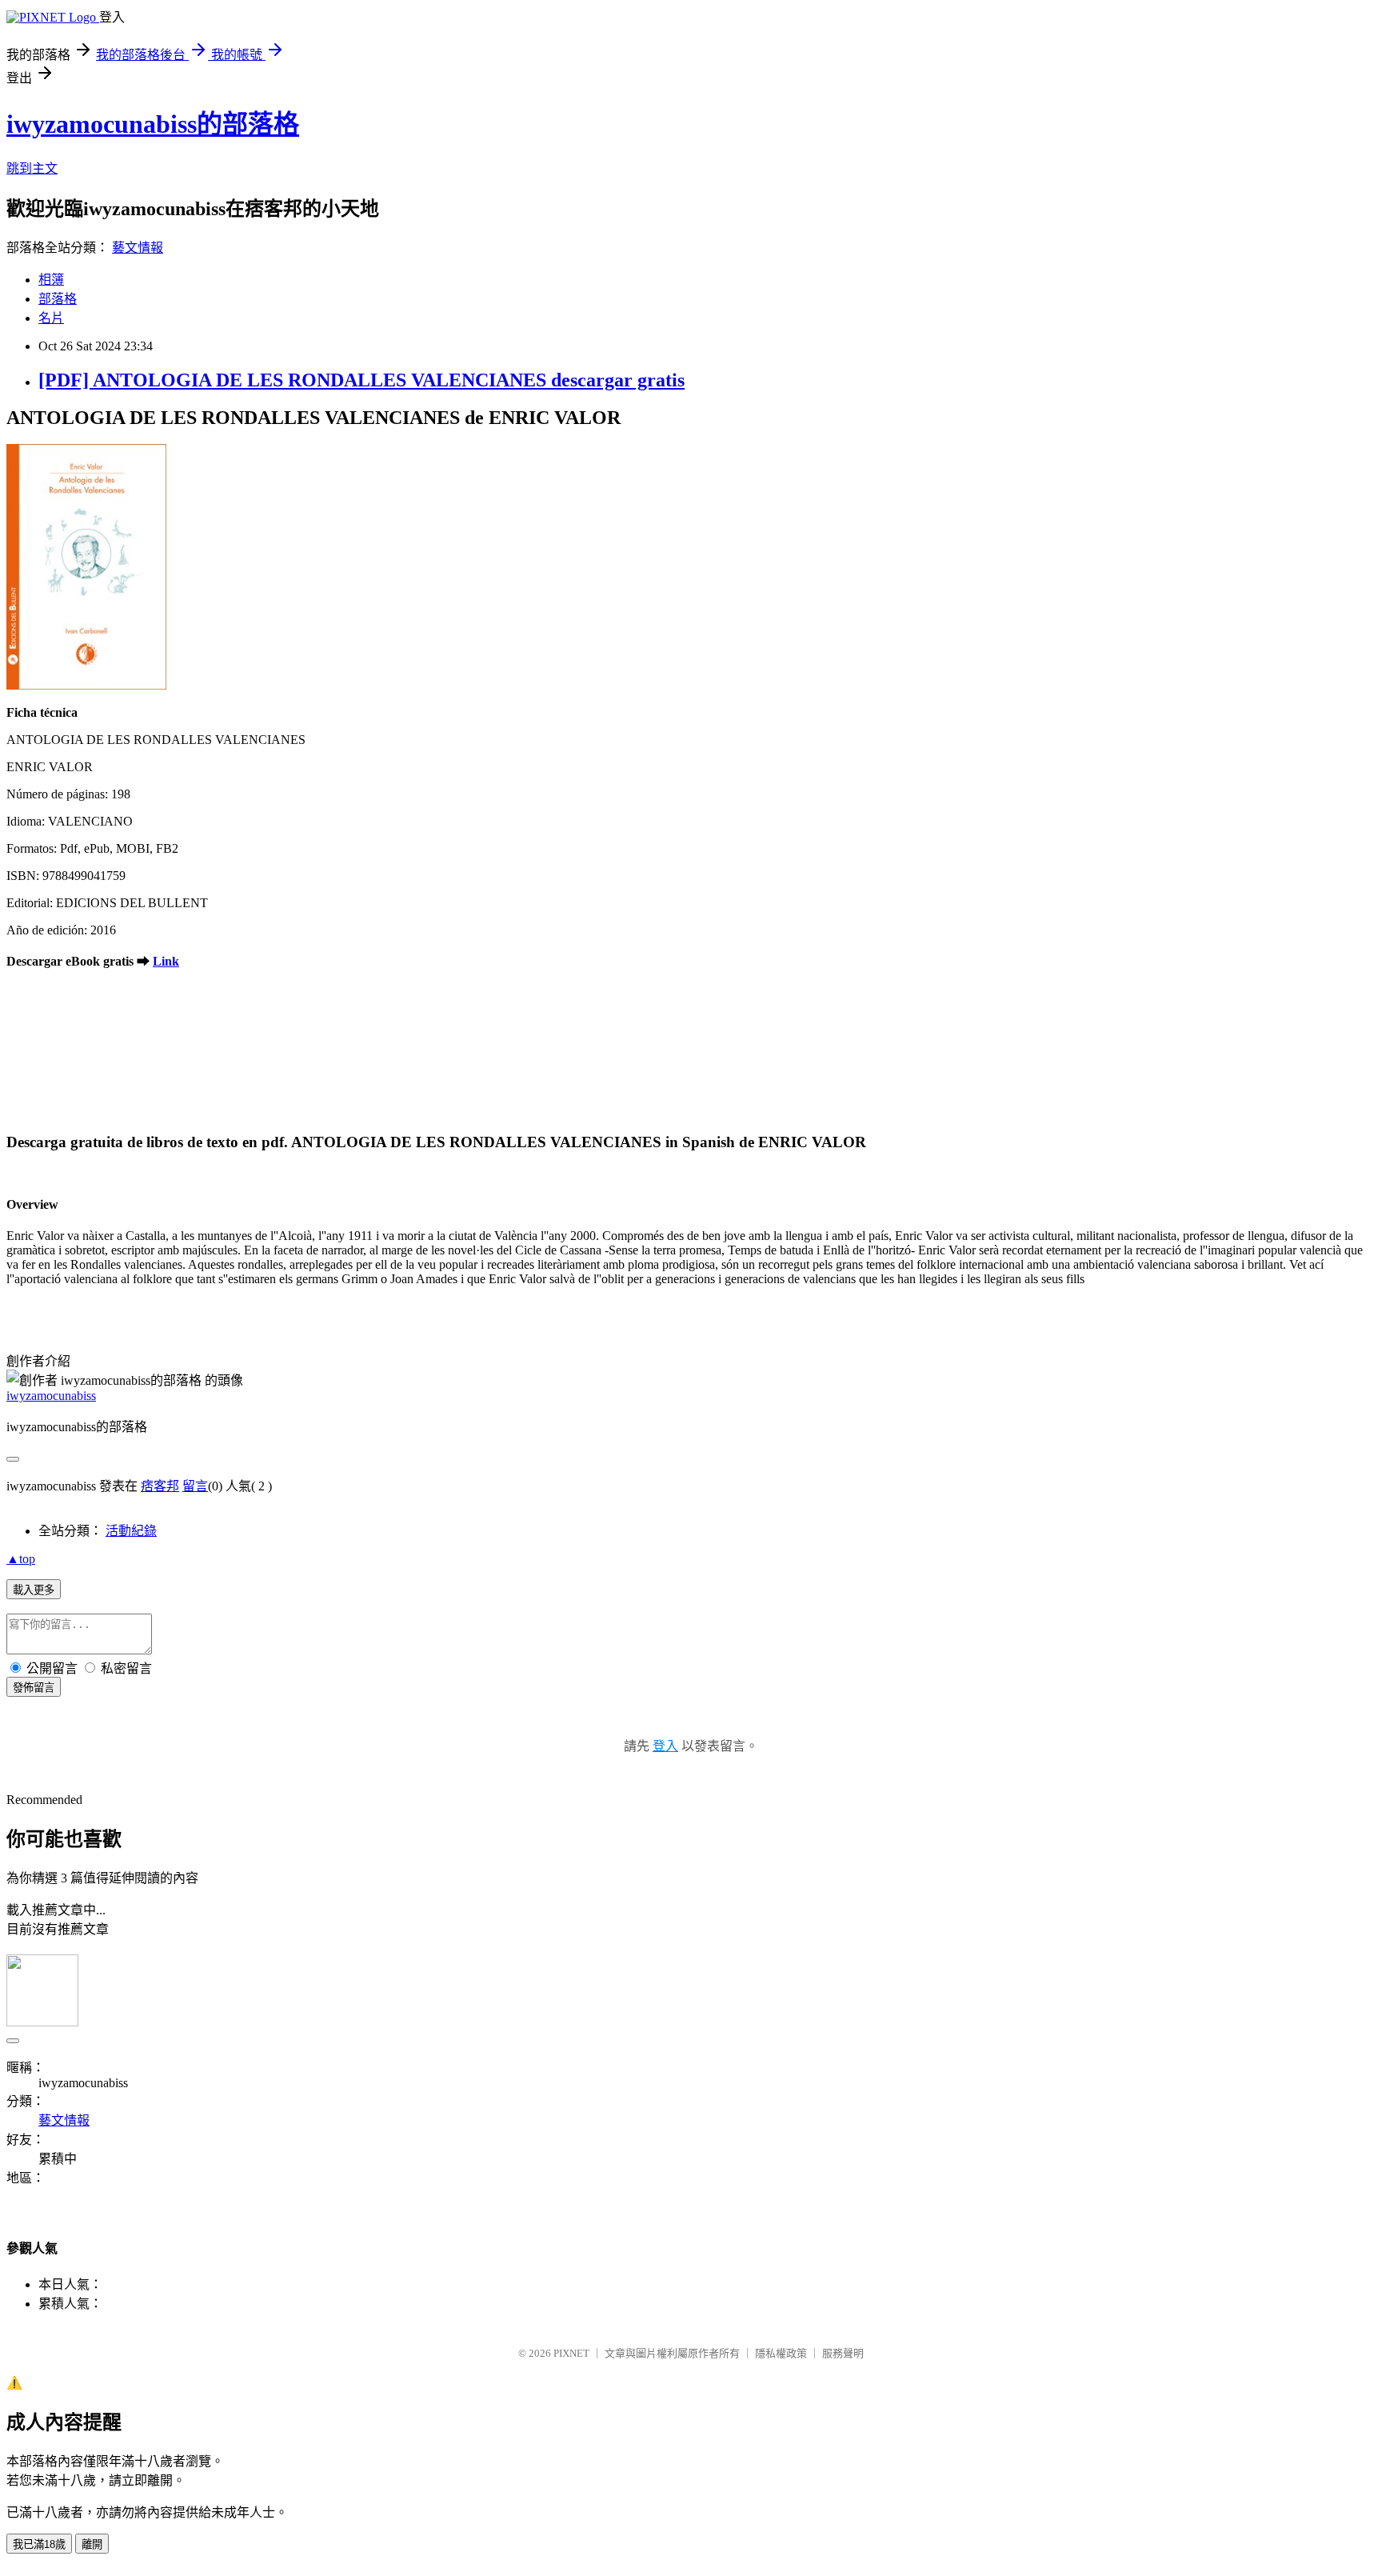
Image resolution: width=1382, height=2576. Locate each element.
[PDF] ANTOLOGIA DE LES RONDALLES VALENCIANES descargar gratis (361, 380)
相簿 (51, 280)
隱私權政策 (781, 2353)
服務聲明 (843, 2353)
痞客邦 (160, 1486)
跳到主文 (32, 168)
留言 (195, 1486)
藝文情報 (138, 248)
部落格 (58, 299)
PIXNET (571, 2353)
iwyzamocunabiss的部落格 (153, 124)
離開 (92, 2544)
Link (166, 961)
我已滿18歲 (39, 2544)
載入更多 (34, 1590)
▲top (21, 1559)
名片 (51, 318)
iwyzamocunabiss (51, 1396)
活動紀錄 (131, 1531)
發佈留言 (34, 1688)
